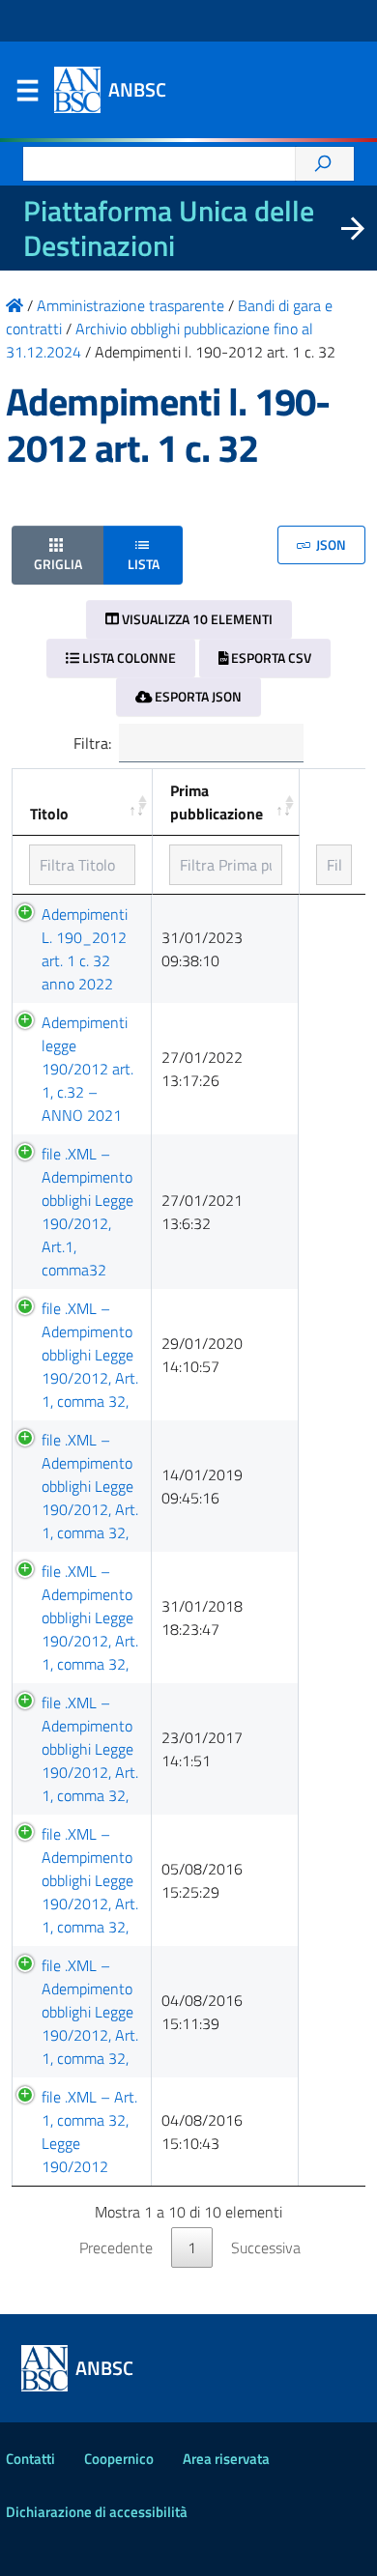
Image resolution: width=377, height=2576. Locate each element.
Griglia (58, 564)
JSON (330, 544)
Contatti (30, 2459)
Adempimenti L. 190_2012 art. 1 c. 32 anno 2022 (85, 949)
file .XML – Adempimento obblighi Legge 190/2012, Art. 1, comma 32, (90, 1355)
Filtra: (92, 743)
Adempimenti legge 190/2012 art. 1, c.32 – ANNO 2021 (87, 1069)
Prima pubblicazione (217, 802)
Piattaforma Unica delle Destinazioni (169, 228)
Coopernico (119, 2459)
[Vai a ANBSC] (14, 305)
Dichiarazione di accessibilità (97, 2512)
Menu (27, 95)
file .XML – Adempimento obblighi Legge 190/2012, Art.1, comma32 (87, 1212)
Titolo (49, 814)
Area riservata (226, 2459)
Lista (144, 564)
